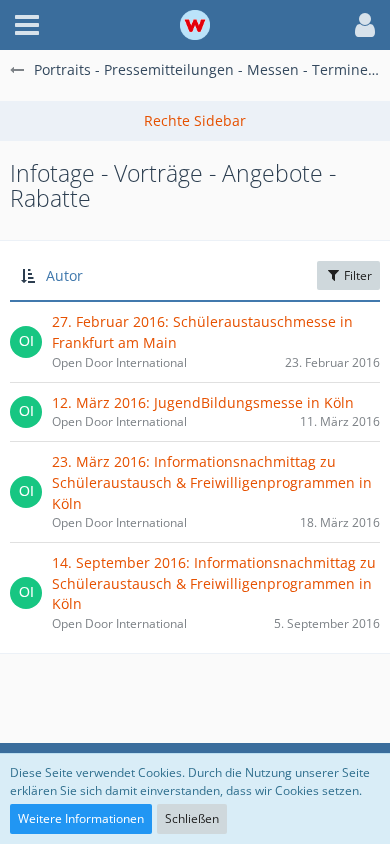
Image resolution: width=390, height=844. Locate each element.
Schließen (192, 818)
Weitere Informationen (81, 818)
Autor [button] (64, 275)
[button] (27, 25)
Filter (356, 275)
